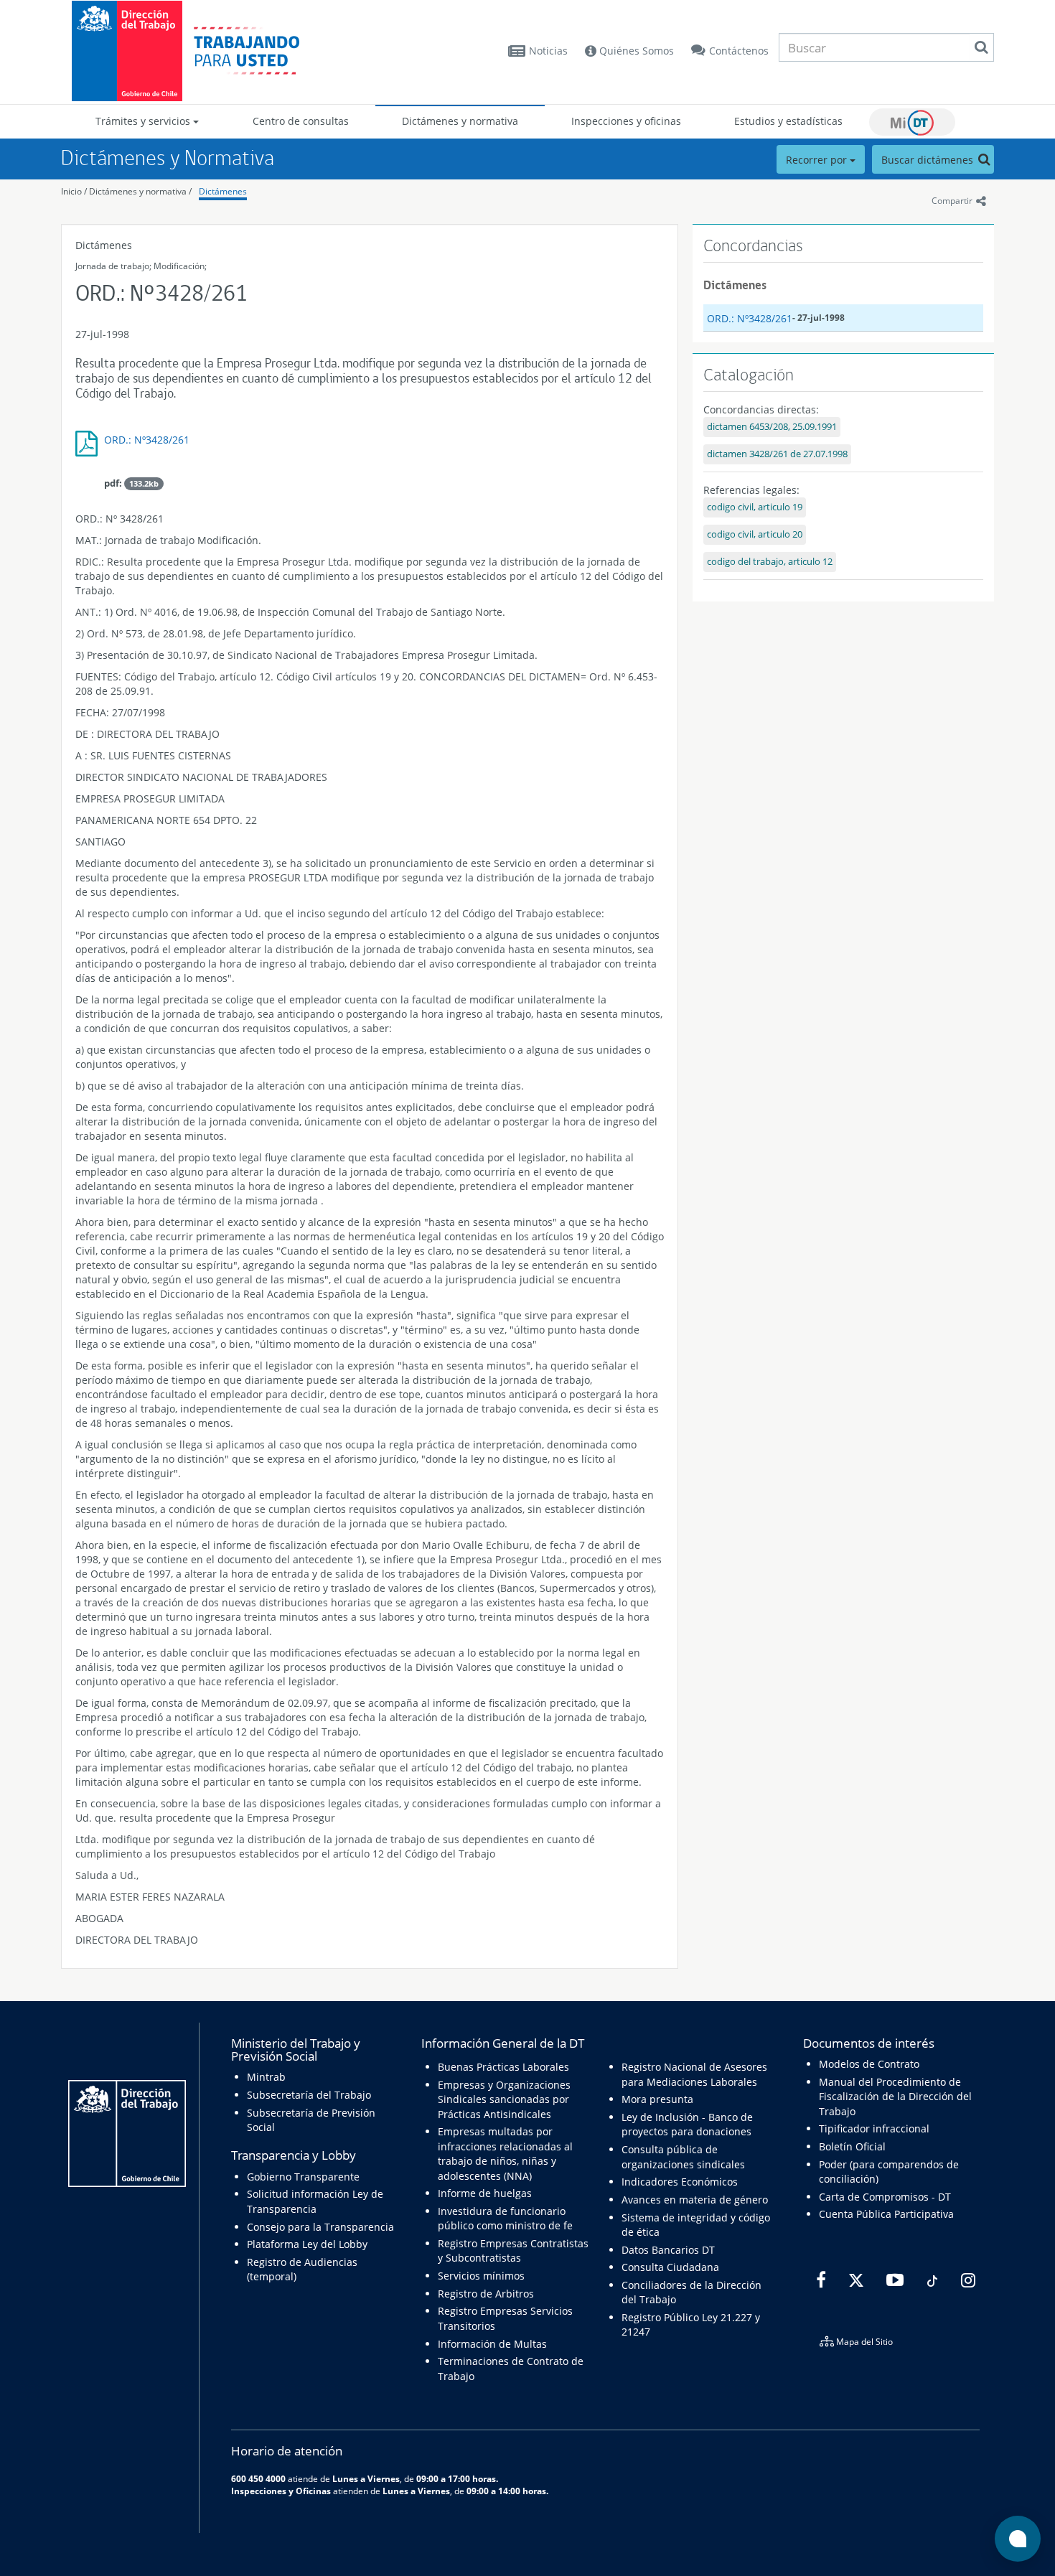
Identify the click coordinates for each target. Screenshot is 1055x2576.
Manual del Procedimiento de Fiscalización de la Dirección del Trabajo (895, 2097)
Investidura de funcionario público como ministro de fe (505, 2218)
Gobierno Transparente (303, 2177)
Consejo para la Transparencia (320, 2227)
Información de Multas (492, 2344)
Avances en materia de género (695, 2200)
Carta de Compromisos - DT (885, 2197)
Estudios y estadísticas (788, 121)
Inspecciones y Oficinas (281, 2491)
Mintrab (266, 2077)
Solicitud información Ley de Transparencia (315, 2201)
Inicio (71, 191)
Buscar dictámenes (929, 160)
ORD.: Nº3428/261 (147, 440)
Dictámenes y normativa (460, 121)
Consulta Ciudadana (670, 2267)
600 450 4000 (258, 2478)
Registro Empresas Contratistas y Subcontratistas (513, 2251)
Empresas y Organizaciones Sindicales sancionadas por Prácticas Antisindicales (504, 2099)
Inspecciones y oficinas (626, 121)
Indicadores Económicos (680, 2182)
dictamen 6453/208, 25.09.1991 (772, 427)
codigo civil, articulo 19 (755, 507)
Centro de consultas (301, 121)
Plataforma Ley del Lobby (307, 2244)
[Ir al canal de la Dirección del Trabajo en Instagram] (966, 2280)
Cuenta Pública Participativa (886, 2214)
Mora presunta (657, 2099)
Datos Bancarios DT (668, 2250)
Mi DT (912, 122)
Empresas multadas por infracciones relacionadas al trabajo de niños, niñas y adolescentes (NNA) (505, 2153)
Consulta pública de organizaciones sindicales (683, 2156)
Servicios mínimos (481, 2276)
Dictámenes (223, 191)
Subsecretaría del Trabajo (309, 2095)
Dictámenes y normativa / (140, 191)
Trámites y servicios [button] (144, 121)
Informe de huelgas (485, 2193)
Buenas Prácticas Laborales (503, 2067)
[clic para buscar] (981, 47)
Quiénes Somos (635, 51)
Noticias (548, 51)
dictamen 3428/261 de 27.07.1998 (777, 454)
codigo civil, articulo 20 (755, 534)
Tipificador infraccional (874, 2128)
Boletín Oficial (852, 2146)
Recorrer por (818, 160)
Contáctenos (739, 51)
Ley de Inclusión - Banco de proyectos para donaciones (687, 2124)
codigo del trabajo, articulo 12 (770, 562)
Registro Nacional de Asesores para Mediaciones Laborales (694, 2074)
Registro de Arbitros (486, 2294)
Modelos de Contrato (869, 2064)
